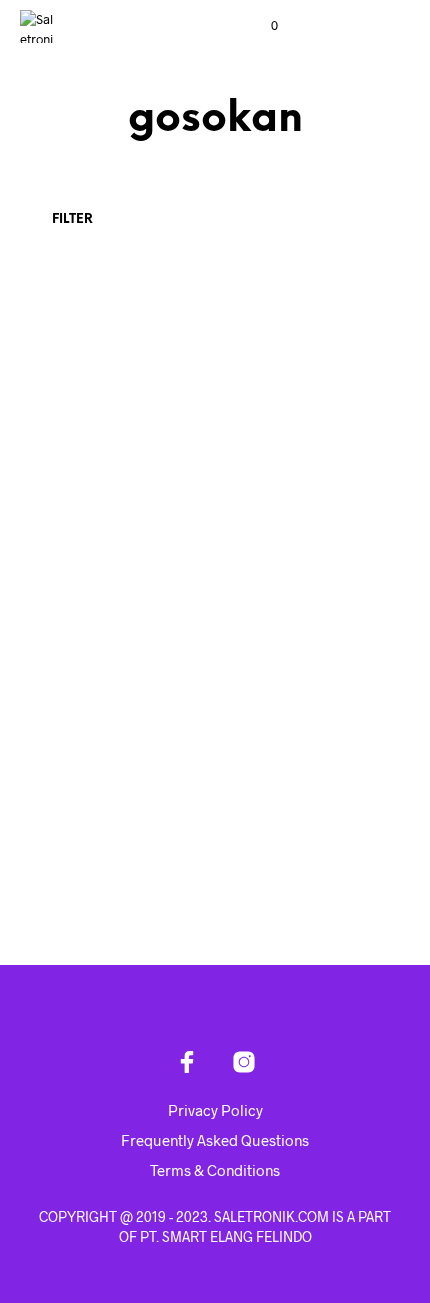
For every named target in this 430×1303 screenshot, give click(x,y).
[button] (261, 26)
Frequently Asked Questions (215, 1140)
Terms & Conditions (215, 1170)
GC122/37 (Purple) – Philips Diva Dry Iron (95, 474)
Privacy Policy (215, 1110)
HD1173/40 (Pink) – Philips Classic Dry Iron (102, 816)
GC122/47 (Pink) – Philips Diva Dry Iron (287, 474)
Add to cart (79, 533)
